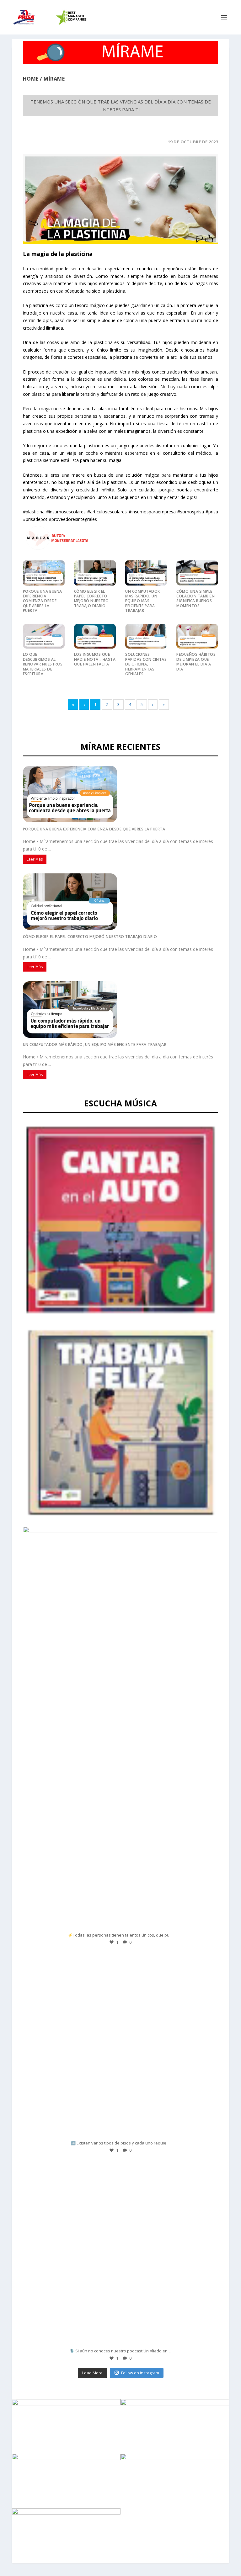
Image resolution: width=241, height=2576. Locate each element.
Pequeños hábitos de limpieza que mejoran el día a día (196, 662)
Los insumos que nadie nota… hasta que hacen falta (95, 659)
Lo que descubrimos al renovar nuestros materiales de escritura (43, 664)
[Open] (120, 1837)
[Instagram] (207, 1923)
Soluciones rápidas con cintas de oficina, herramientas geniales (146, 664)
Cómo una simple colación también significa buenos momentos (195, 599)
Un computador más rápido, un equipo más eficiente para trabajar (143, 601)
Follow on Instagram (140, 2373)
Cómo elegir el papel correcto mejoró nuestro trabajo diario (91, 599)
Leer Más (35, 859)
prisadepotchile (119, 1749)
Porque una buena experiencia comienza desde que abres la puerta (43, 601)
